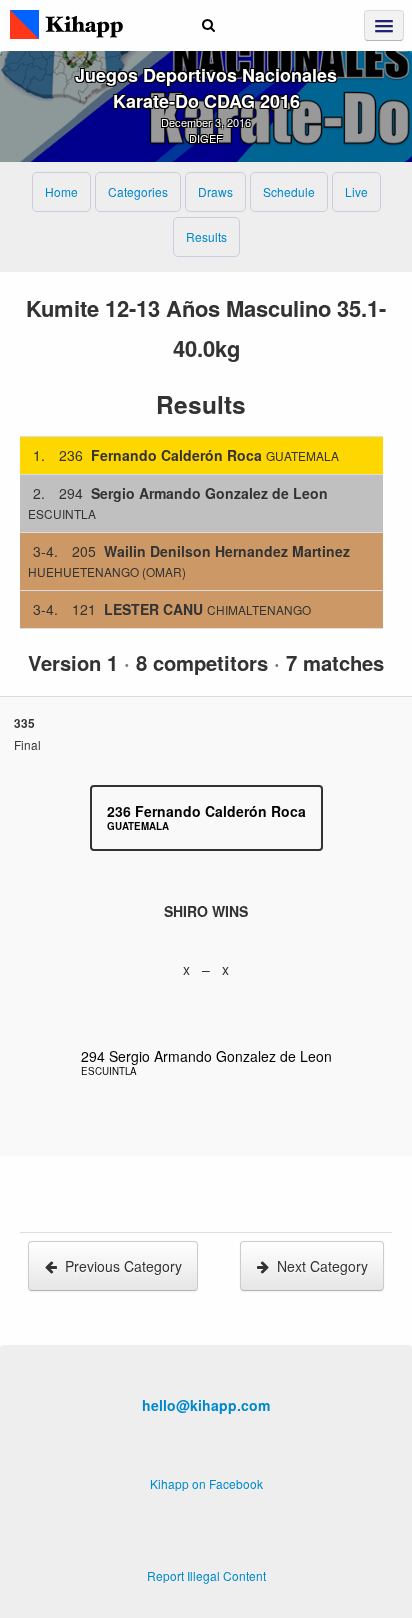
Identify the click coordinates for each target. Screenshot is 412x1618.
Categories (138, 191)
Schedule (289, 191)
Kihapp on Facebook (206, 1483)
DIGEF (206, 138)
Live (356, 191)
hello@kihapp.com (206, 1405)
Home (61, 191)
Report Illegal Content (206, 1575)
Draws (215, 191)
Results (206, 236)
